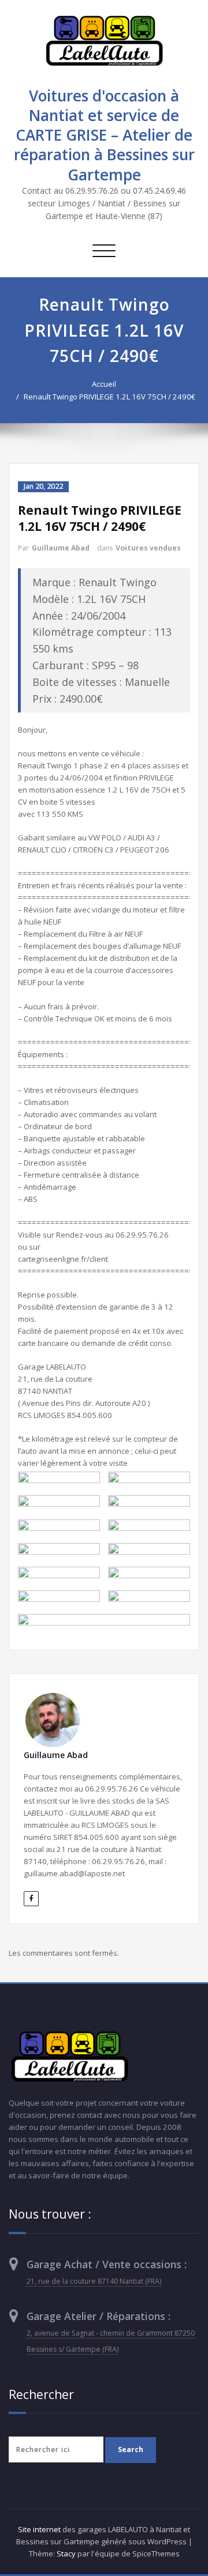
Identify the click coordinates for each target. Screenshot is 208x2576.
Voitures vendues (148, 548)
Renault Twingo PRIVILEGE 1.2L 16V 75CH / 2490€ (109, 397)
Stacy (66, 2554)
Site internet (39, 2529)
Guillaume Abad (61, 548)
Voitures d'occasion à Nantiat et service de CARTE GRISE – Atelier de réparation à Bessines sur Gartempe (104, 135)
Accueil (104, 384)
